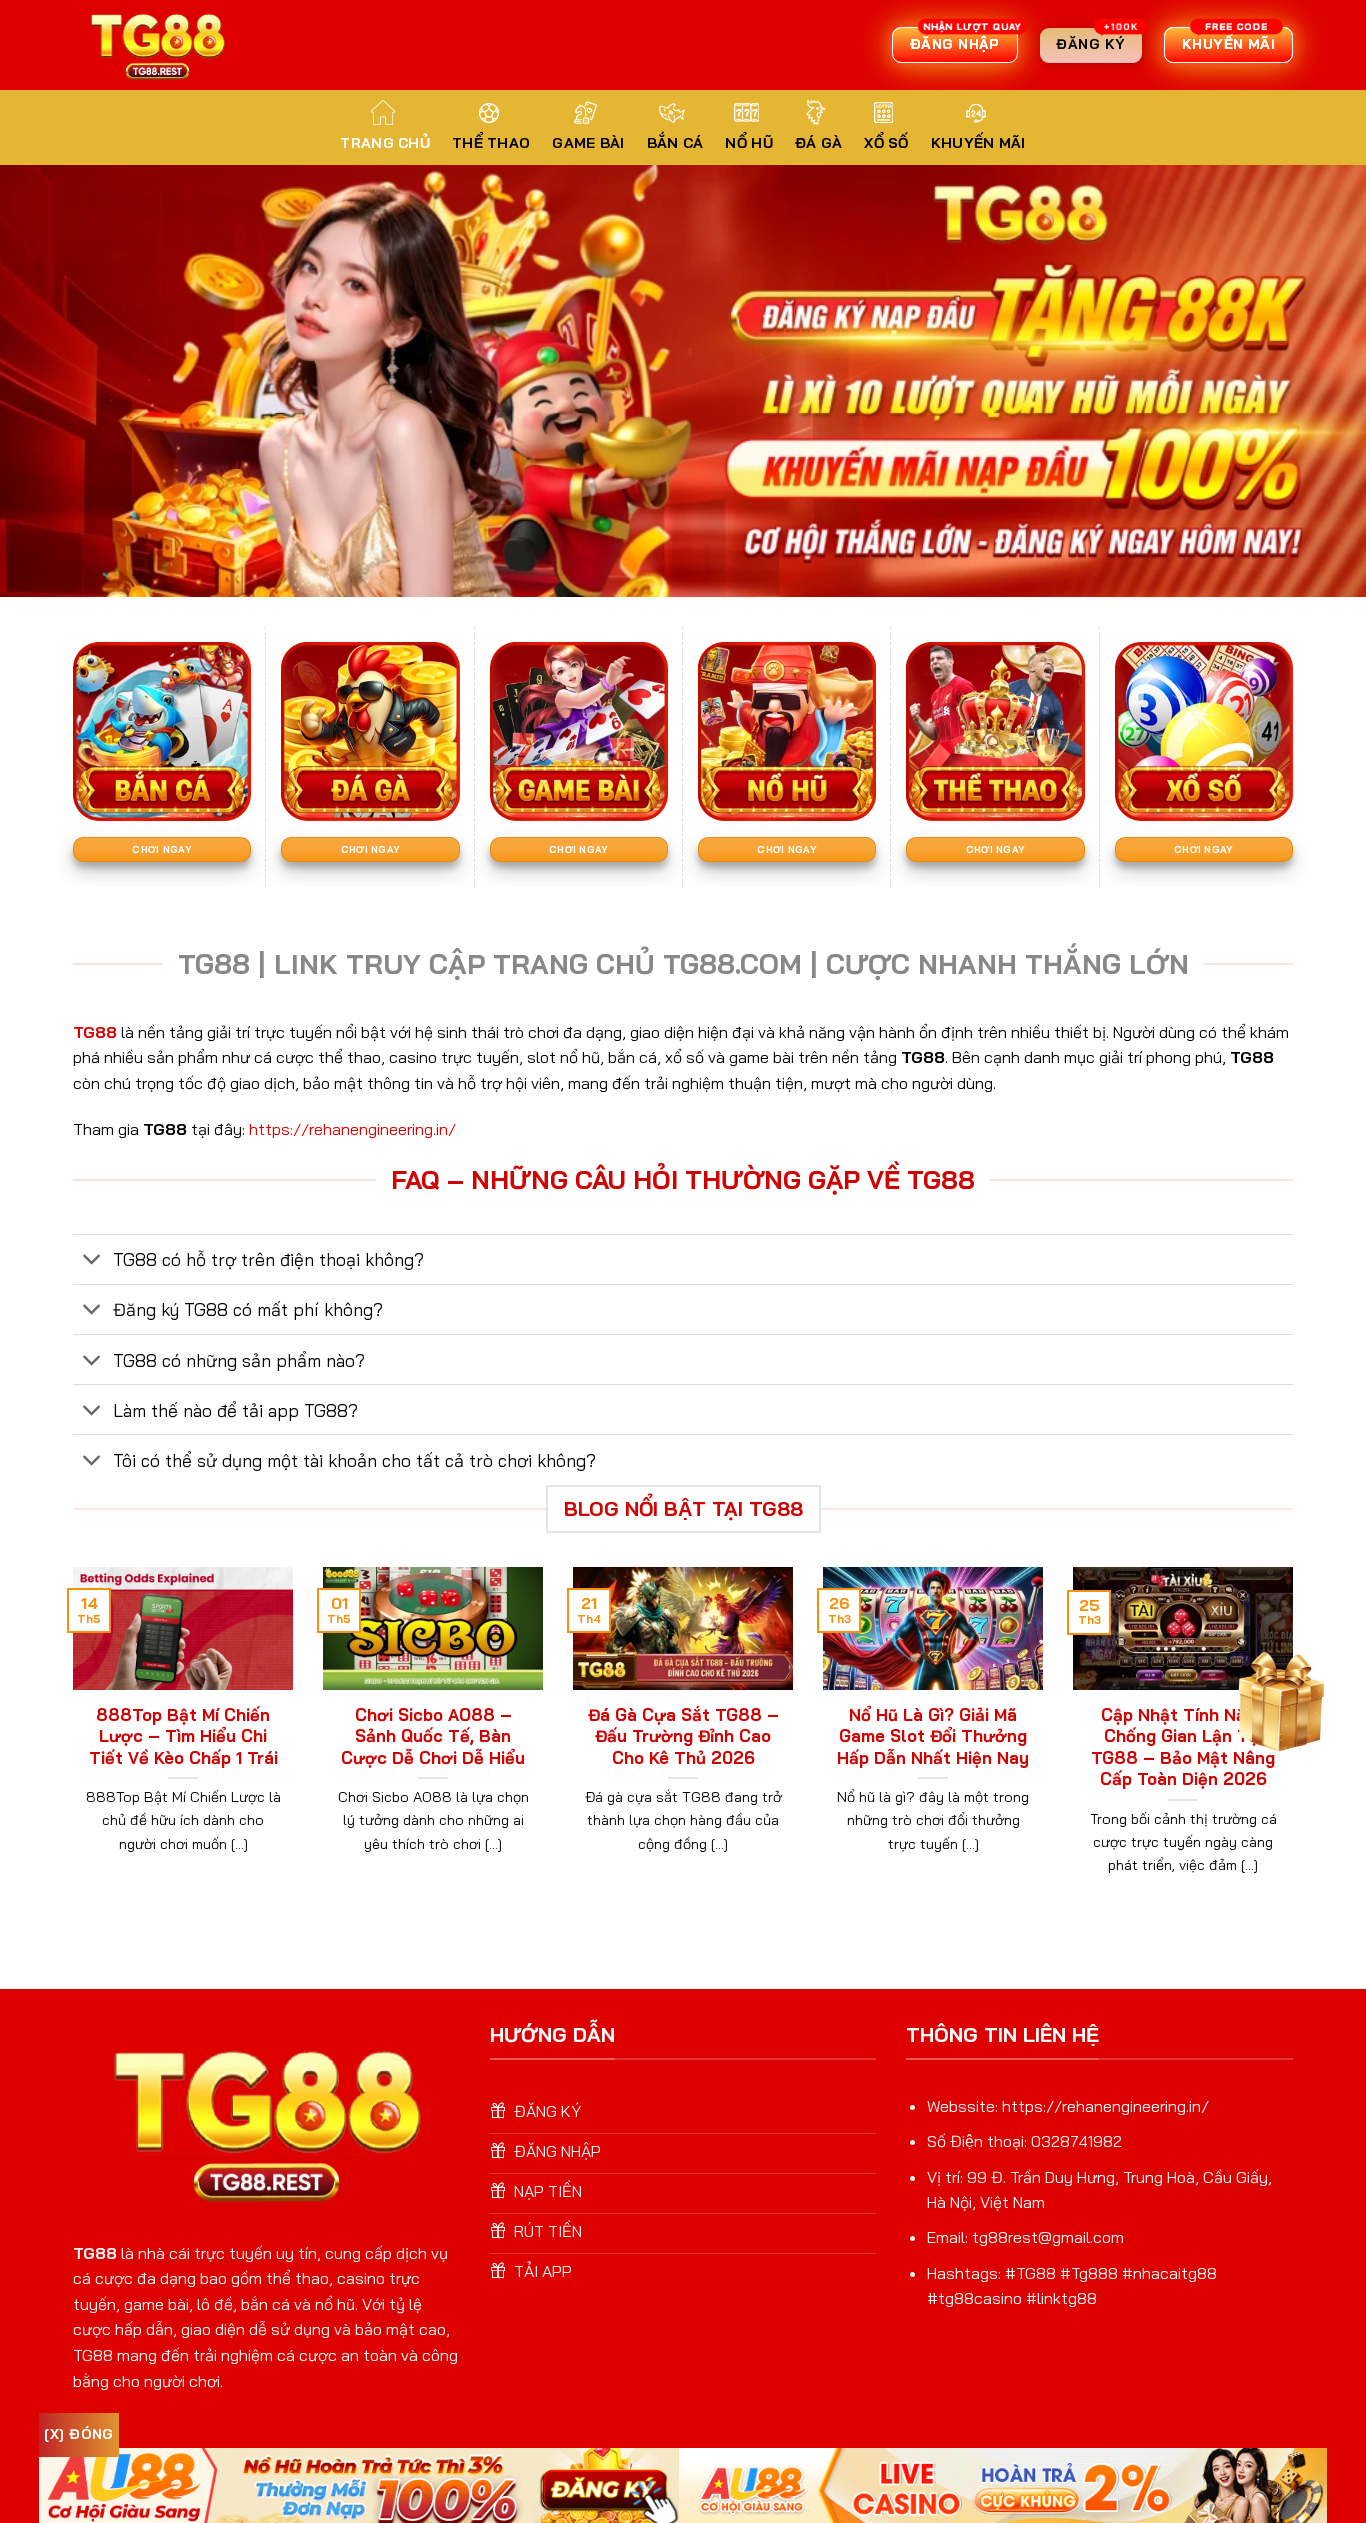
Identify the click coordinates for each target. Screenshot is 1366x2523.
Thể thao (491, 143)
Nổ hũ (748, 143)
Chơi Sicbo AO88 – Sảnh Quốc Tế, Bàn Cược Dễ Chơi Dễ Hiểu (433, 1736)
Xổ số (886, 143)
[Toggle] (92, 1261)
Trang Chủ (385, 143)
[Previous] (69, 1746)
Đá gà (818, 143)
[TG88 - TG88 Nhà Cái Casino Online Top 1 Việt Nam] (160, 45)
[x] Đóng (78, 2434)
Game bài (588, 143)
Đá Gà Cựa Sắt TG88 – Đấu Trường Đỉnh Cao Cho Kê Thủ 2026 (683, 1736)
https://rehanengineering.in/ (352, 1129)
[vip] (1277, 1696)
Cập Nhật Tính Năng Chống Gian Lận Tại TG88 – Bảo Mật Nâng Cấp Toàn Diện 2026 (1183, 1747)
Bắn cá (675, 143)
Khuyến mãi (978, 143)
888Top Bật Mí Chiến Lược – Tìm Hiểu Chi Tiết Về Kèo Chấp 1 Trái (183, 1736)
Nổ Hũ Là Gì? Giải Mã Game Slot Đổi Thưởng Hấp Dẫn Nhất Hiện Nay (933, 1736)
